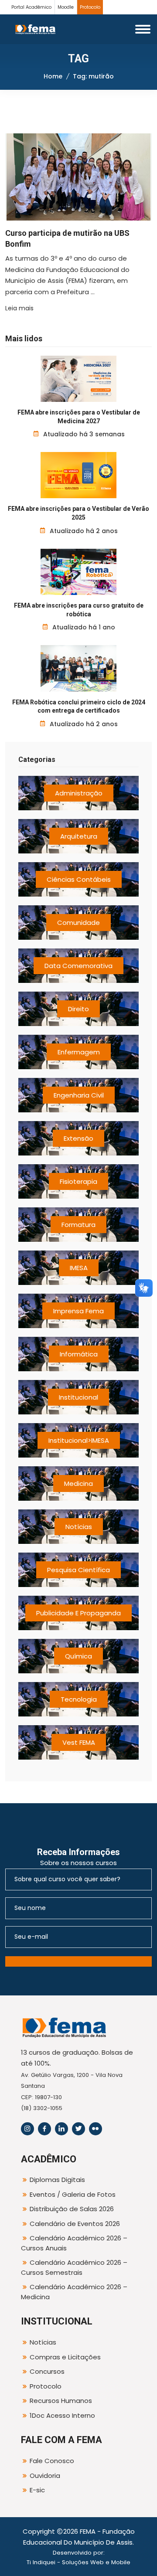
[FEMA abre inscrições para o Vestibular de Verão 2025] (79, 475)
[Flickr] (96, 2129)
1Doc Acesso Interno (62, 2415)
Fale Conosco (52, 2461)
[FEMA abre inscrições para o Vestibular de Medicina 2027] (79, 379)
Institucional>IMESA (79, 1440)
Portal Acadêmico (31, 7)
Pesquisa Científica (78, 1570)
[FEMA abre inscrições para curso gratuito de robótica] (79, 572)
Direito (78, 1009)
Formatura (78, 1225)
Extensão (78, 1138)
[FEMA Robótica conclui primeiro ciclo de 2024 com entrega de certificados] (79, 668)
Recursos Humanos (61, 2401)
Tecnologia (79, 1699)
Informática (79, 1354)
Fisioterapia (78, 1181)
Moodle (66, 7)
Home (53, 76)
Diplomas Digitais (57, 2180)
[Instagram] (27, 2129)
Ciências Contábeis (79, 879)
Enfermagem (79, 1052)
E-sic (37, 2490)
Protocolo (90, 7)
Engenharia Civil (79, 1095)
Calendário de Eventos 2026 (75, 2224)
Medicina (78, 1483)
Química (78, 1656)
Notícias (79, 1527)
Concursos (47, 2371)
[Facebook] (44, 2129)
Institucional (78, 1397)
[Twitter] (78, 2129)
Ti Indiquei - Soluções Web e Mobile (78, 2562)
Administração (79, 793)
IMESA (79, 1268)
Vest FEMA (79, 1742)
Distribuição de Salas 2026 (72, 2209)
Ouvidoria (45, 2476)
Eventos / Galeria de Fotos (73, 2194)
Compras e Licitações (65, 2357)
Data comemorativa (78, 966)
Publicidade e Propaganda (78, 1613)
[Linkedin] (61, 2129)
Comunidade (78, 923)
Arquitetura (79, 836)
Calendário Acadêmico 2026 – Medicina (74, 2292)
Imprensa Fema (78, 1311)
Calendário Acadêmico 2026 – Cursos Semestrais (74, 2267)
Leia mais (19, 308)
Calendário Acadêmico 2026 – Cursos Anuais (74, 2243)
